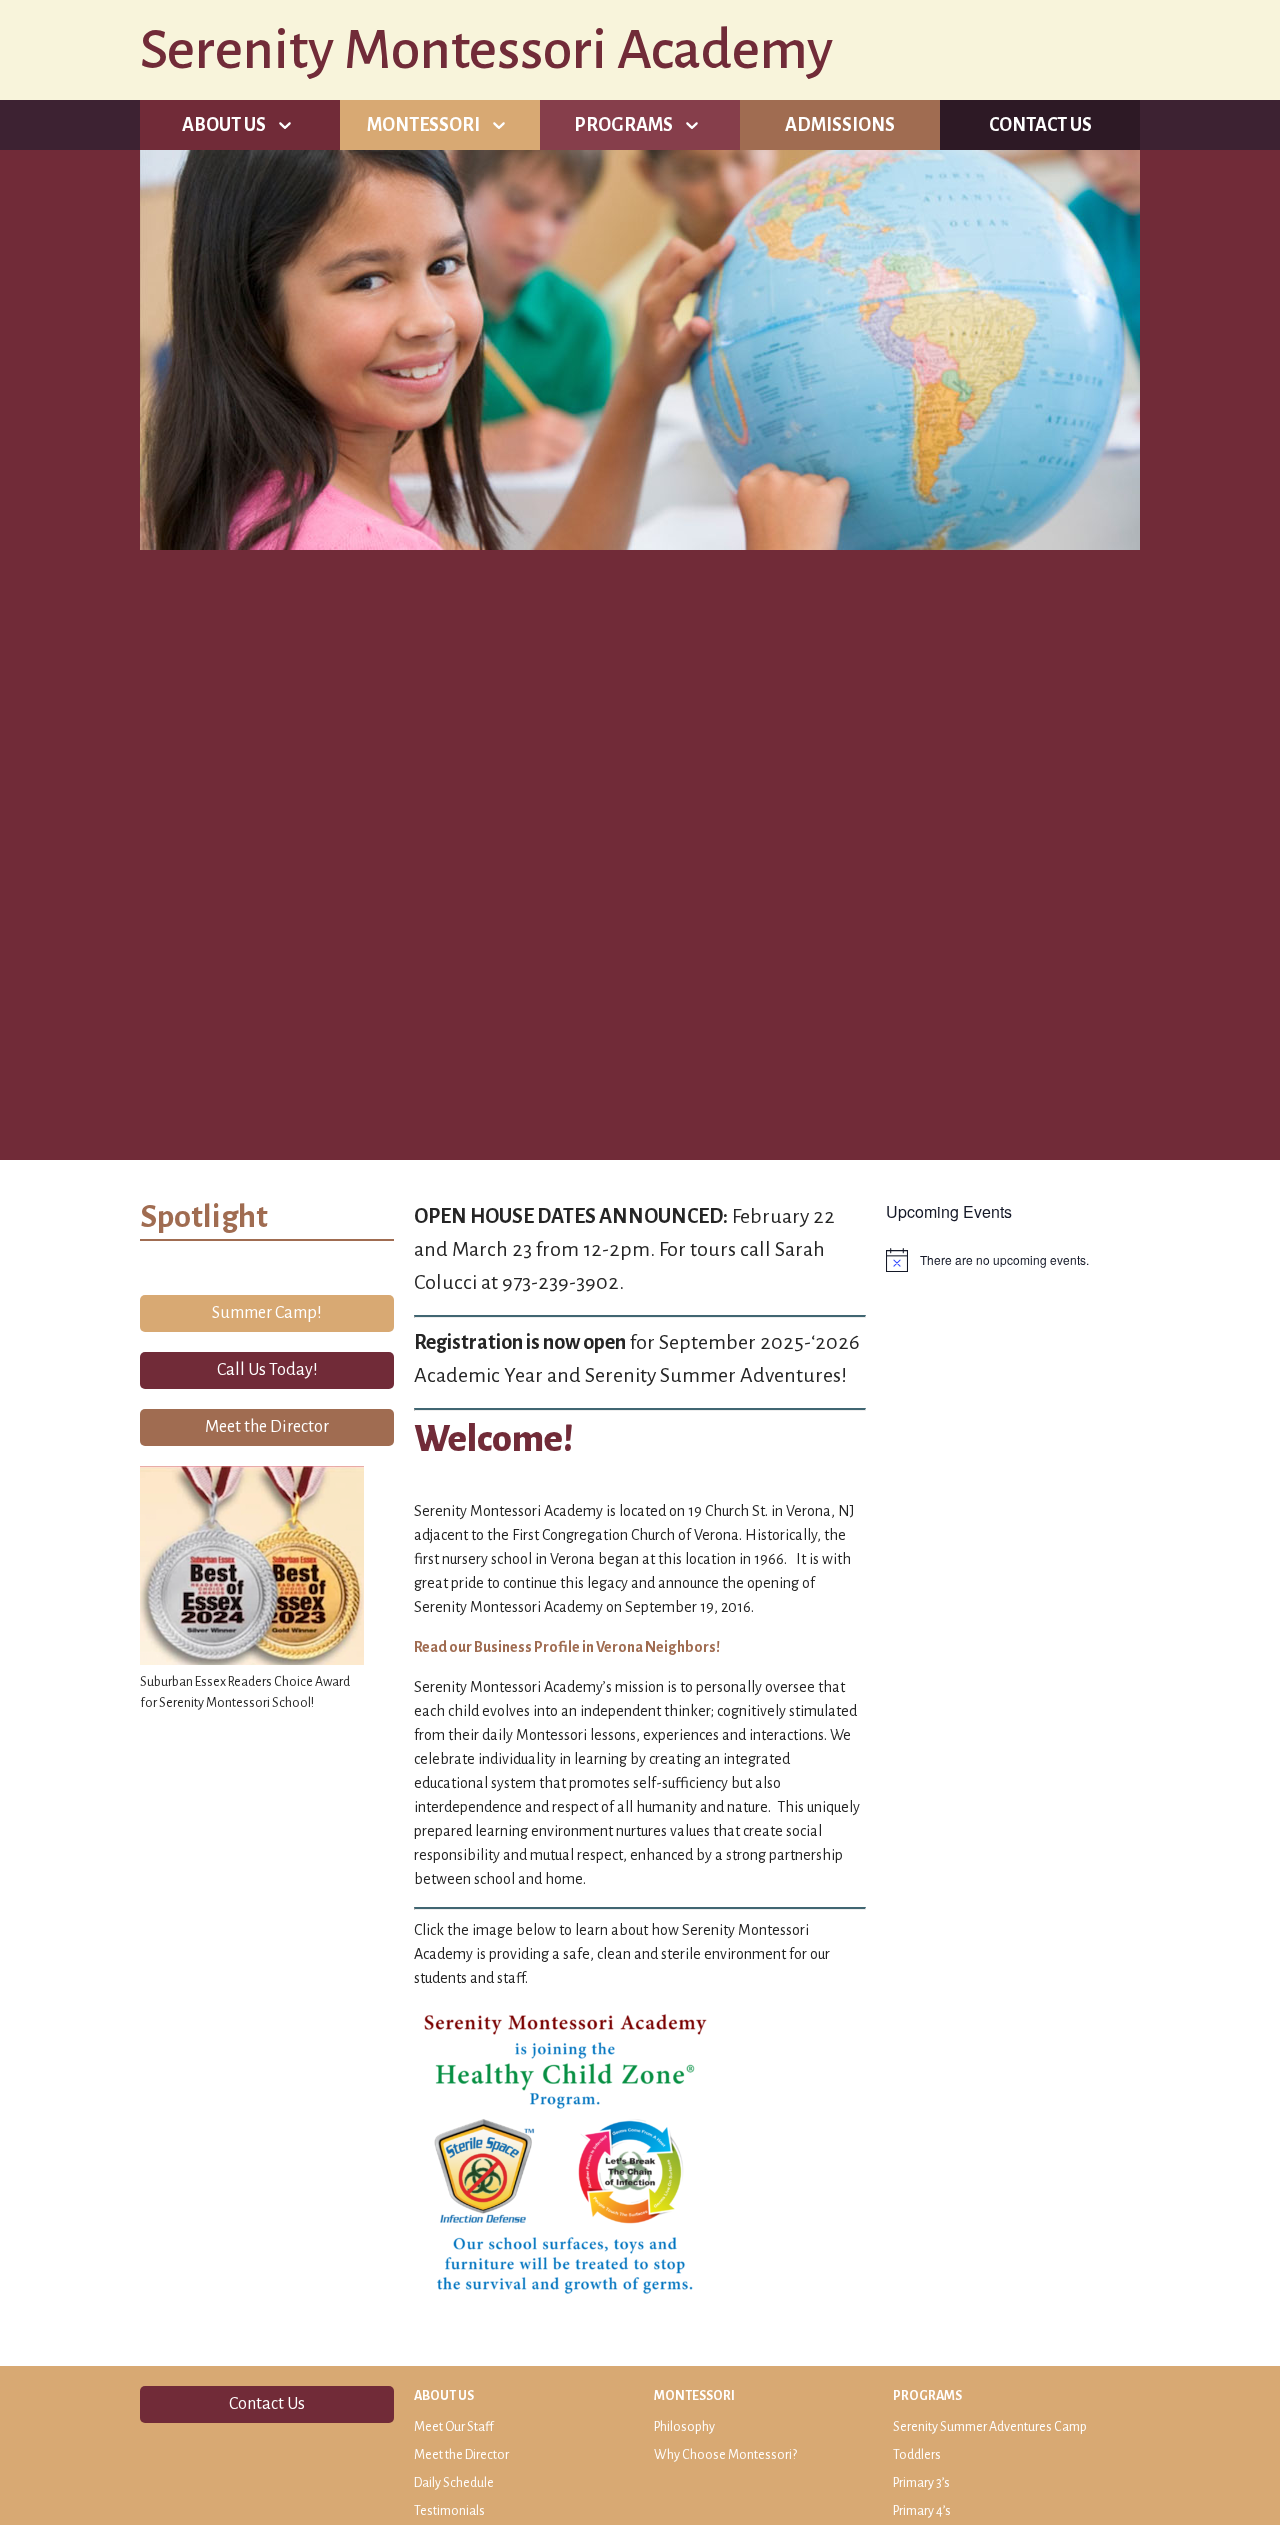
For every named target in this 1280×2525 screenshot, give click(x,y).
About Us (224, 125)
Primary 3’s (921, 2483)
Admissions (840, 125)
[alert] (1013, 1260)
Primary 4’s (922, 2511)
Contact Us (1040, 125)
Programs (623, 125)
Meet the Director (461, 2455)
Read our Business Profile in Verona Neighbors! (567, 1647)
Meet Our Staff (454, 2427)
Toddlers (917, 2455)
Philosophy (684, 2427)
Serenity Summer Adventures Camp (990, 2427)
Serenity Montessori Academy (486, 50)
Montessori (423, 125)
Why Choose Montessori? (725, 2455)
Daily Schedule (454, 2483)
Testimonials (449, 2511)
